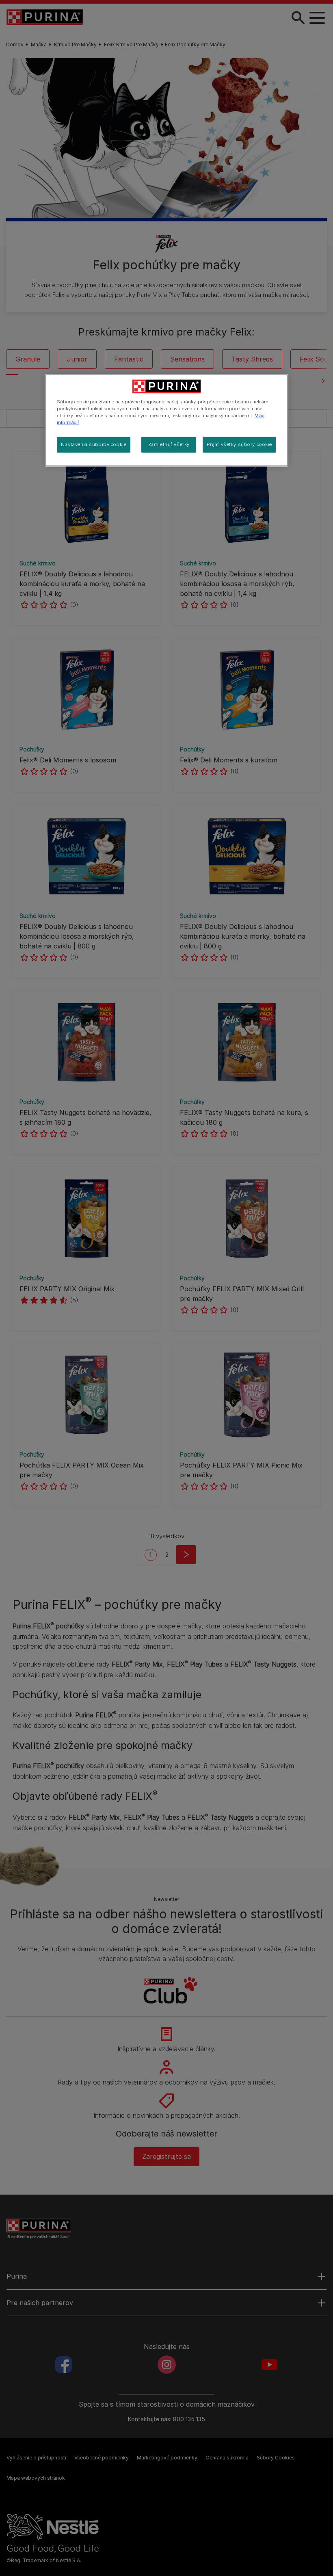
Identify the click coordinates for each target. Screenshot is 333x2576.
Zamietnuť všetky (169, 444)
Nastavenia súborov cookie (94, 444)
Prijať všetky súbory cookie (239, 444)
